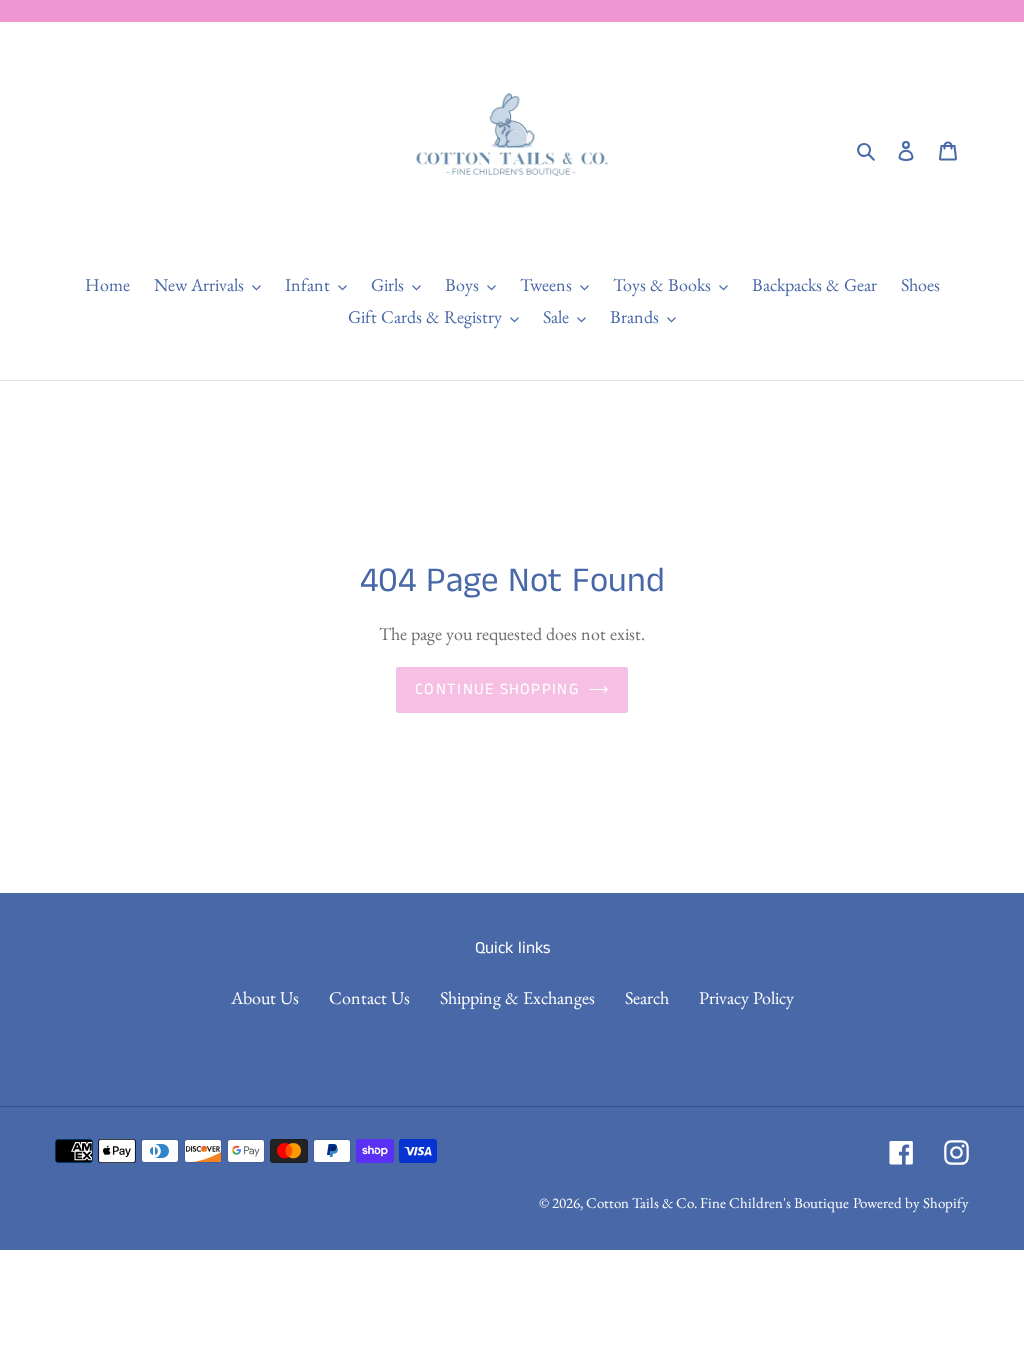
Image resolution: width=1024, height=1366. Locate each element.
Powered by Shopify (911, 1202)
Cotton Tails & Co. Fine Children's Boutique (717, 1202)
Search (647, 997)
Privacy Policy (746, 997)
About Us (265, 997)
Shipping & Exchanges (517, 997)
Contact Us (369, 997)
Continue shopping (497, 689)
